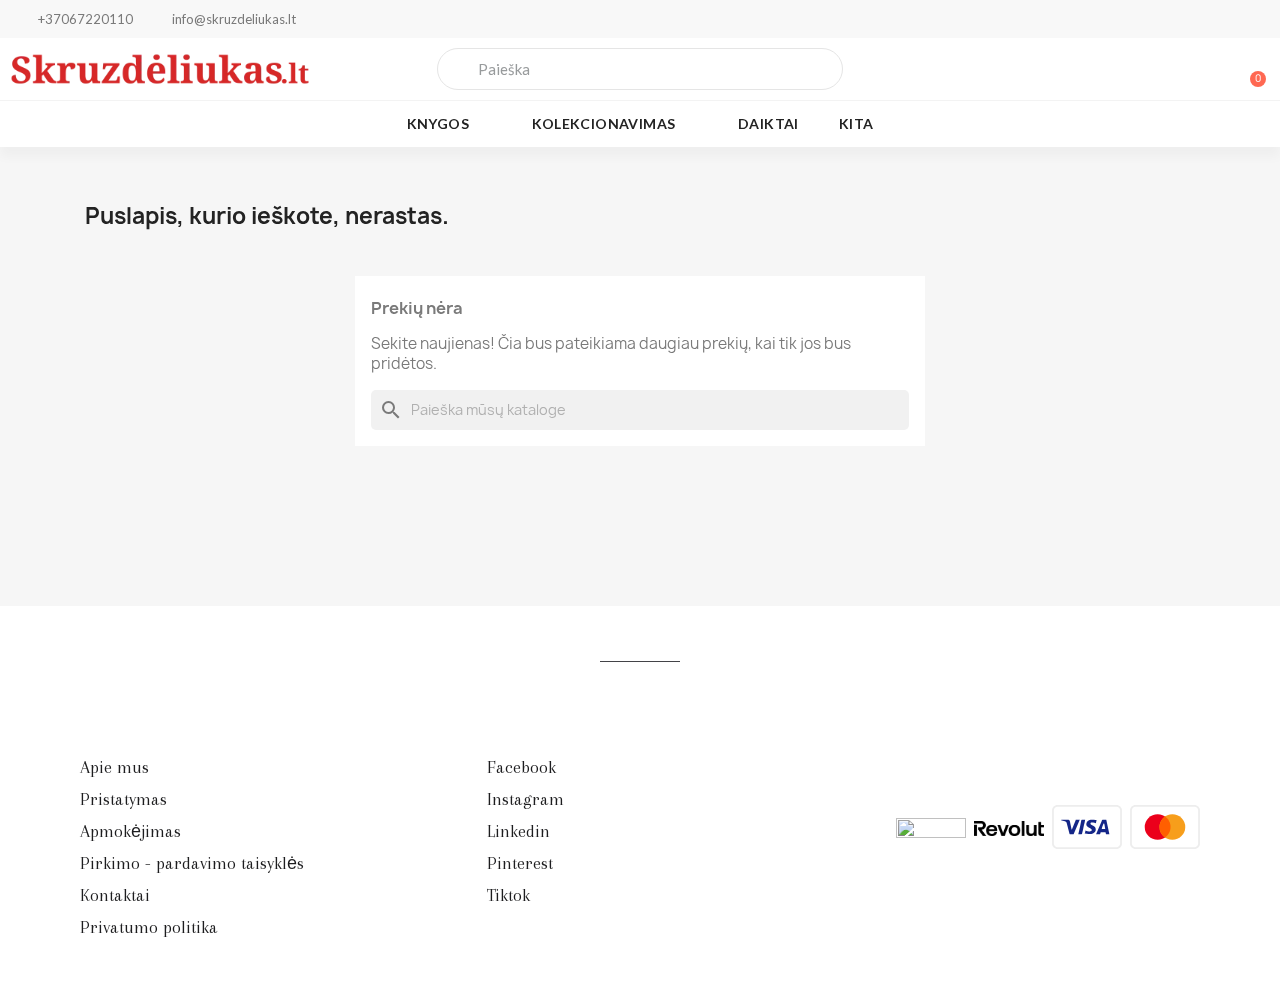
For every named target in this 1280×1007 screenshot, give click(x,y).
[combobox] (640, 69)
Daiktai (768, 123)
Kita (856, 123)
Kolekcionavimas (604, 123)
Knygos (438, 123)
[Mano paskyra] (1180, 69)
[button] (1249, 69)
